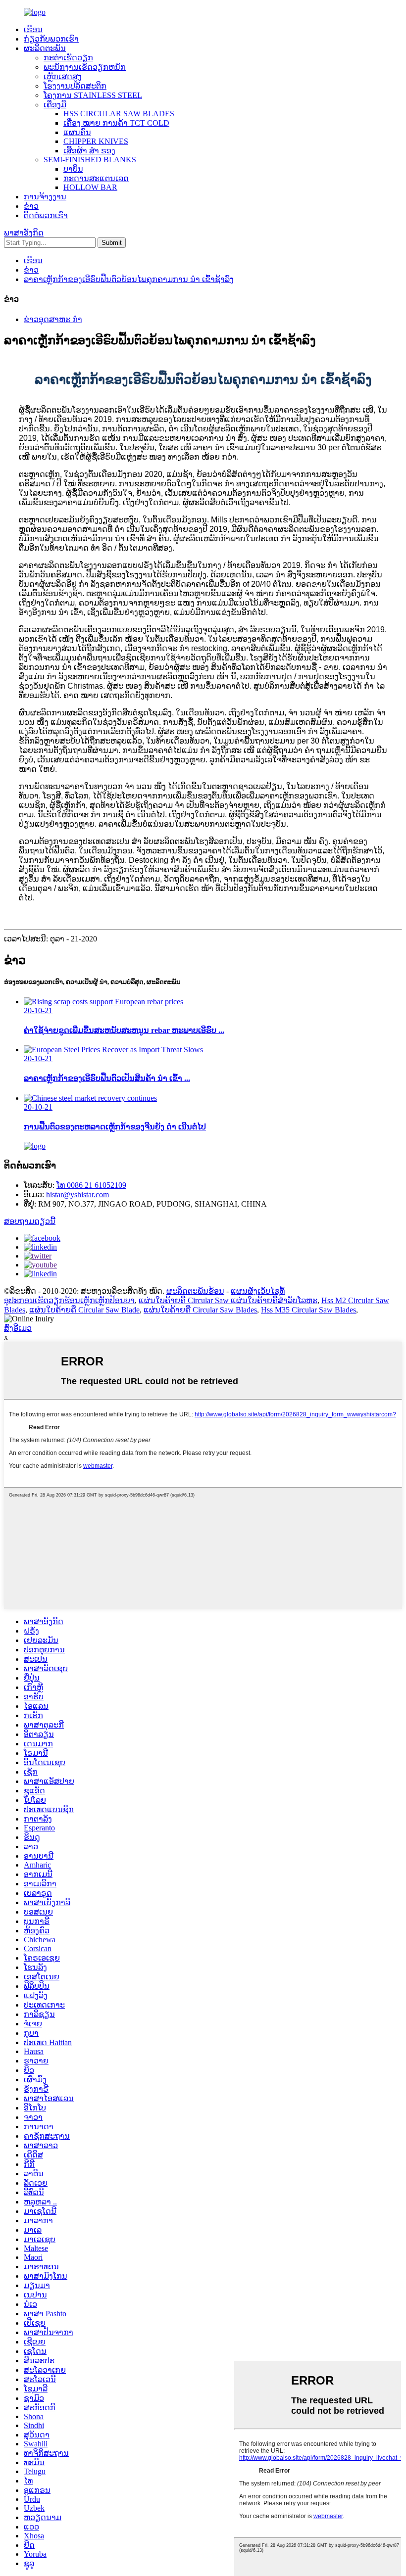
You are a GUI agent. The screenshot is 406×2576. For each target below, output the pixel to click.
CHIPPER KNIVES (96, 141)
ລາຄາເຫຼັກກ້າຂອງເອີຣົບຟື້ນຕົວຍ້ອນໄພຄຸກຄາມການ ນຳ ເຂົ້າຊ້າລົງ (129, 279)
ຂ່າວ (31, 206)
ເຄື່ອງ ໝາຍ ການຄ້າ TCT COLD (116, 123)
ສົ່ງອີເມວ (18, 1328)
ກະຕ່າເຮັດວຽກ (68, 58)
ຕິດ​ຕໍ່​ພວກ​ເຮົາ (46, 215)
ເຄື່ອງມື (55, 105)
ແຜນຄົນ (77, 132)
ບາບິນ (73, 169)
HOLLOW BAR (90, 187)
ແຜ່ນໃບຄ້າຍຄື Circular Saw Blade (84, 1310)
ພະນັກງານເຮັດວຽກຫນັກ (85, 67)
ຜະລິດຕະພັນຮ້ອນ (195, 1291)
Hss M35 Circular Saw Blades (308, 1310)
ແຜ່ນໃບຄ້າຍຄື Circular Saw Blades (200, 1310)
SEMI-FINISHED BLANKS (90, 160)
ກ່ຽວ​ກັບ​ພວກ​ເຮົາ (51, 39)
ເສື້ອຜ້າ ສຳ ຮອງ (89, 151)
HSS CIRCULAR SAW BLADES (119, 114)
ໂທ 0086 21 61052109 (91, 1185)
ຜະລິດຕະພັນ (45, 48)
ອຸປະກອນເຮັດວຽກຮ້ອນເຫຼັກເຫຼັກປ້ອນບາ (69, 1300)
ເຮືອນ (33, 29)
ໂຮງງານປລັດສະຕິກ (75, 86)
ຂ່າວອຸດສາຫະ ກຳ (53, 319)
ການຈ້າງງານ (45, 197)
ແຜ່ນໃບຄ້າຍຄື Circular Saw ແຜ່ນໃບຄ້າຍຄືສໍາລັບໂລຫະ (228, 1300)
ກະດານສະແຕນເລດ (96, 178)
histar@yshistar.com (77, 1194)
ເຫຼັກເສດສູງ (63, 76)
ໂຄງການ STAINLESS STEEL (93, 95)
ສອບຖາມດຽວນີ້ (30, 1221)
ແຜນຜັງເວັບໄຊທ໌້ (258, 1291)
